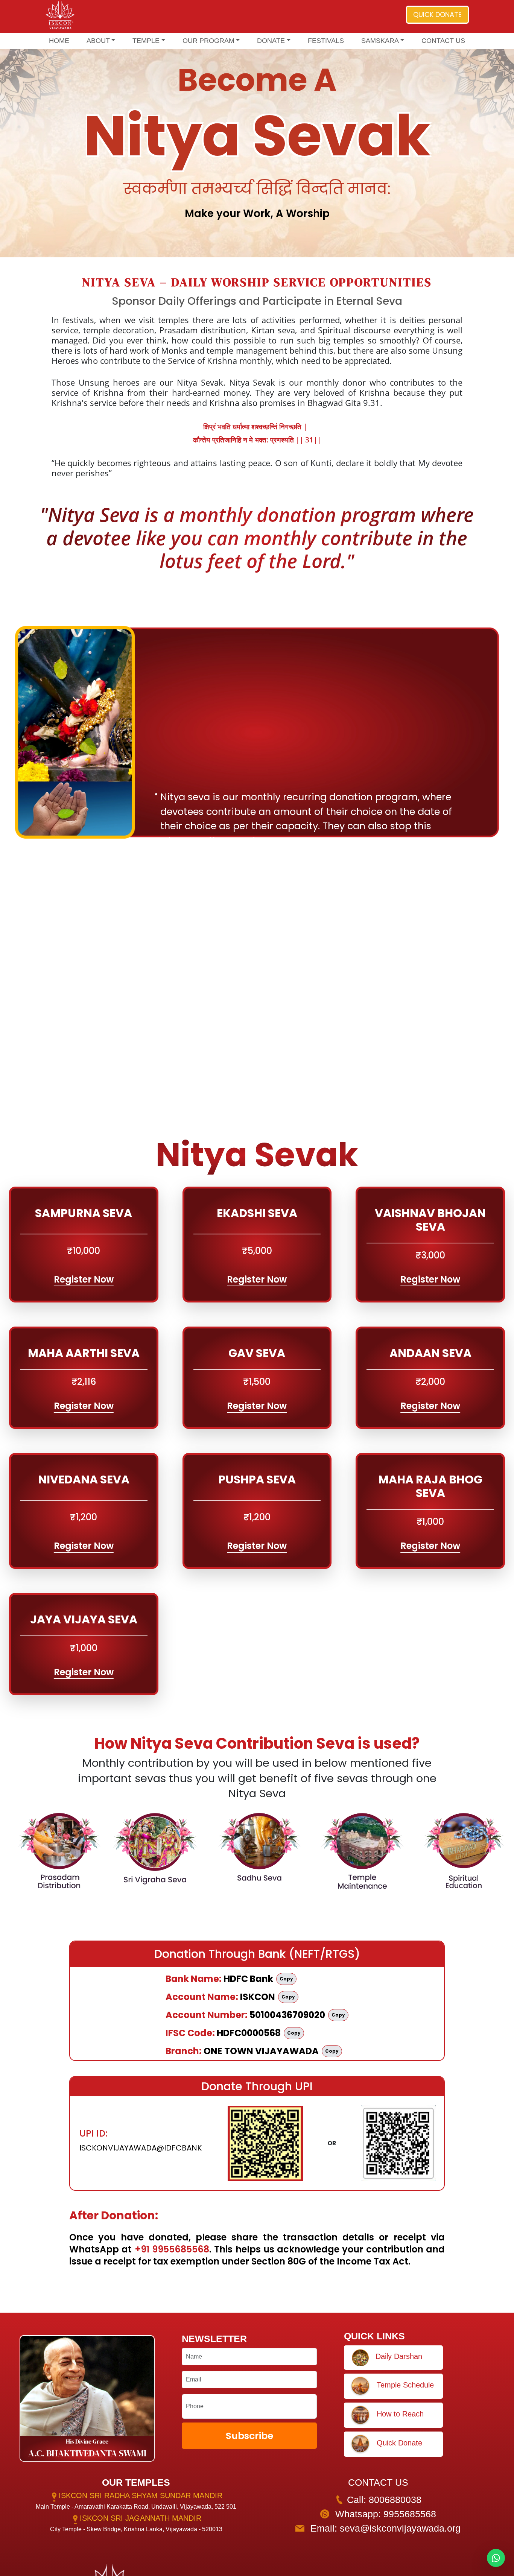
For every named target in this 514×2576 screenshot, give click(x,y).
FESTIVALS (326, 41)
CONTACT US (443, 41)
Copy (286, 1979)
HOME (59, 41)
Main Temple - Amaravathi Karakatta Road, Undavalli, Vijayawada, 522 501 (136, 2507)
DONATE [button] (271, 41)
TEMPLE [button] (146, 41)
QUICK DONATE (437, 14)
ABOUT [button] (98, 41)
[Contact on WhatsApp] (496, 2558)
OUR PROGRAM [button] (208, 41)
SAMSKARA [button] (380, 41)
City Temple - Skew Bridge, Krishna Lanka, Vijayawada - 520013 (136, 2529)
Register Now (84, 1279)
